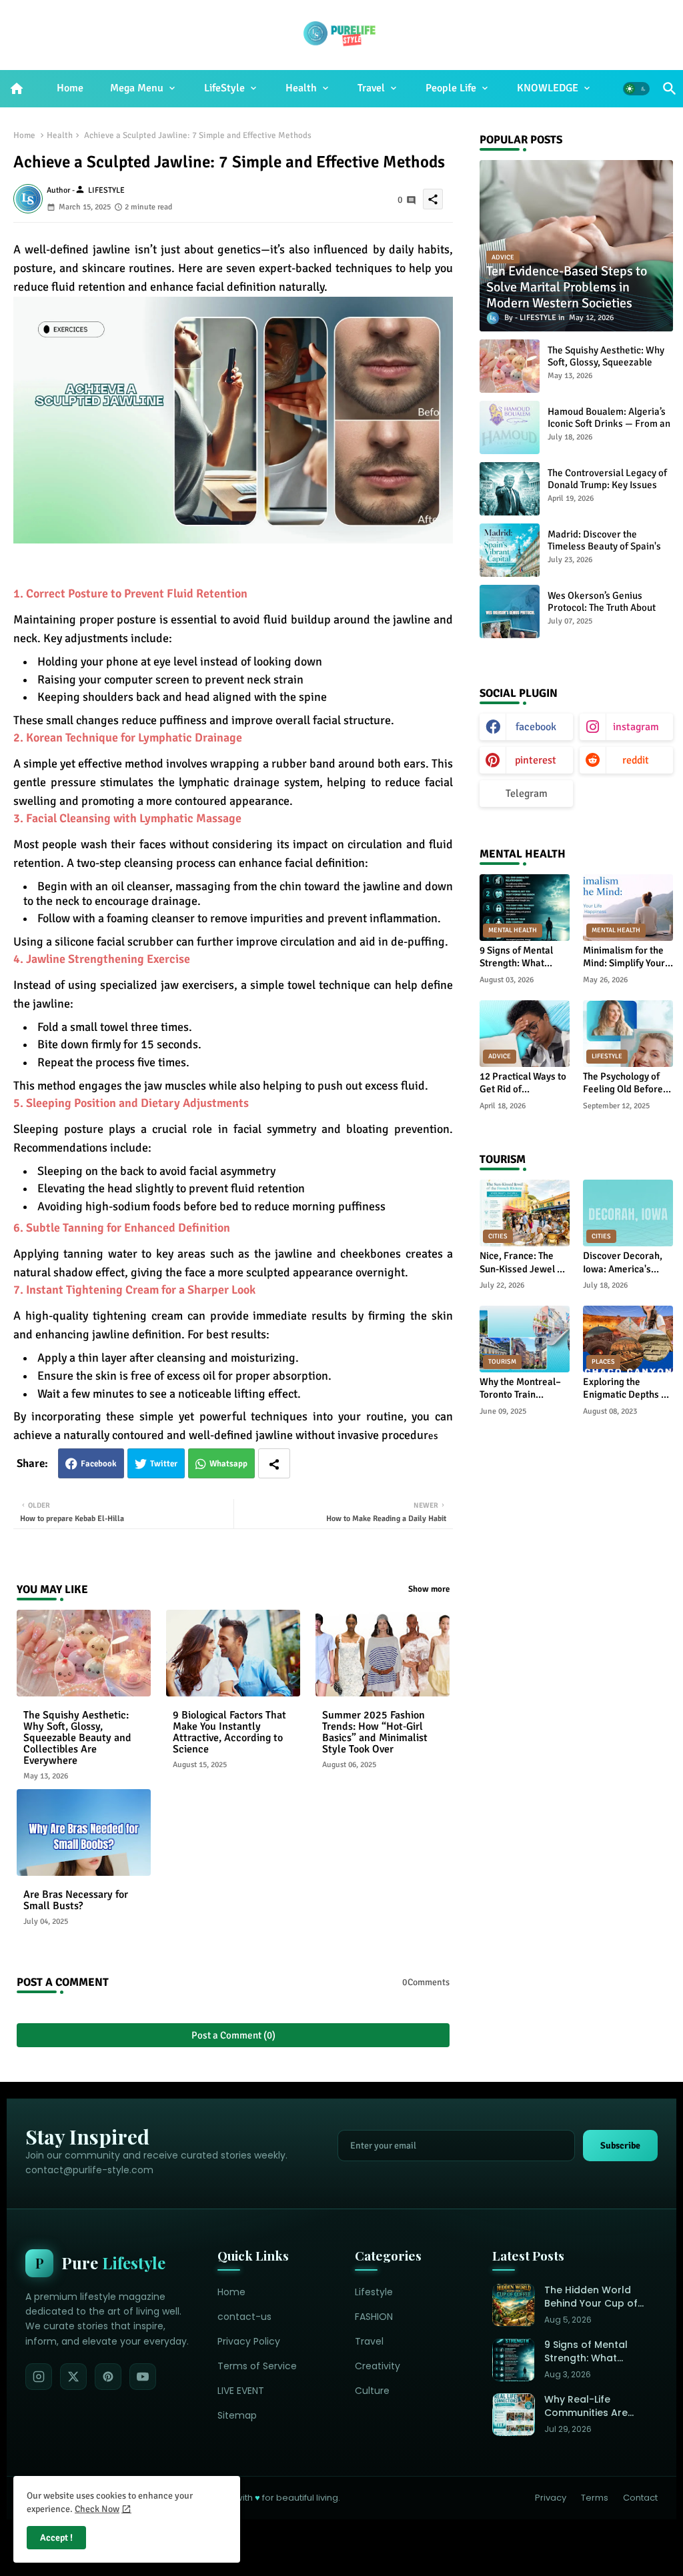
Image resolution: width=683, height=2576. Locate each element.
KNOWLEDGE (548, 88)
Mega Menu (137, 88)
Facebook (99, 1464)
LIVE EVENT (241, 2391)
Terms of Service (257, 2366)
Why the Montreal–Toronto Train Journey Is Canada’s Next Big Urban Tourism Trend (522, 1389)
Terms (595, 2498)
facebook (536, 727)
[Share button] (274, 1463)
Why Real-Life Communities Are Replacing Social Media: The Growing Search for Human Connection (592, 2406)
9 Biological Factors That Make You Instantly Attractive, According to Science (229, 1732)
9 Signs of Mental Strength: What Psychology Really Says (518, 957)
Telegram (527, 794)
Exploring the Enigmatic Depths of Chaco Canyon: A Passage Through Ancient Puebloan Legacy (626, 1389)
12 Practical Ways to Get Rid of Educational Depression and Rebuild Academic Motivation (523, 1083)
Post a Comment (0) (233, 2035)
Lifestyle (374, 2292)
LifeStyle (224, 88)
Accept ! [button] (56, 2538)
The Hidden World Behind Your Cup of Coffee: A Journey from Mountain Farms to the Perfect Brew (597, 2297)
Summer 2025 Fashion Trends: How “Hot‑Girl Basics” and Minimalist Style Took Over (375, 1732)
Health (301, 88)
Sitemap (237, 2415)
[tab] (70, 89)
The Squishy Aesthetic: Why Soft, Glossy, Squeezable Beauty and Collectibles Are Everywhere (77, 1738)
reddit (636, 760)
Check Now (97, 2509)
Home (70, 88)
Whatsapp (228, 1464)
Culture (372, 2391)
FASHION (374, 2317)
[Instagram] (39, 2377)
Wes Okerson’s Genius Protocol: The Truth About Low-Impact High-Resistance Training (609, 613)
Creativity (378, 2366)
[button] (636, 89)
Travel (371, 88)
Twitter (164, 1464)
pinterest (536, 760)
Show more (429, 1589)
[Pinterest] (108, 2377)
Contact (640, 2498)
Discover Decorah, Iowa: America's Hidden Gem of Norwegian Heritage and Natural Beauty (627, 1263)
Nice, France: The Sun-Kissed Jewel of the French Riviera (523, 1263)
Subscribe (620, 2146)
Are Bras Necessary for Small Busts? (76, 1900)
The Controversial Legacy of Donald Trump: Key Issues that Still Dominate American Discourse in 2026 (609, 491)
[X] (73, 2377)
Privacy (551, 2498)
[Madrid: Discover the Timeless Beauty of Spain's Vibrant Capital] (510, 550)
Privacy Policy (249, 2341)
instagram (636, 727)
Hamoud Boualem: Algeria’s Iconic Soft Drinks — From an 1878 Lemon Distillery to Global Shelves (609, 429)
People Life (451, 88)
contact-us (244, 2317)
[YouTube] (143, 2377)
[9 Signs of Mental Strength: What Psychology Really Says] (514, 2360)
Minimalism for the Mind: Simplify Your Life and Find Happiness (624, 957)
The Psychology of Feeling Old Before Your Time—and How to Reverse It (627, 1083)
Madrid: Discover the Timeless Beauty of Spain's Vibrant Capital (604, 546)
